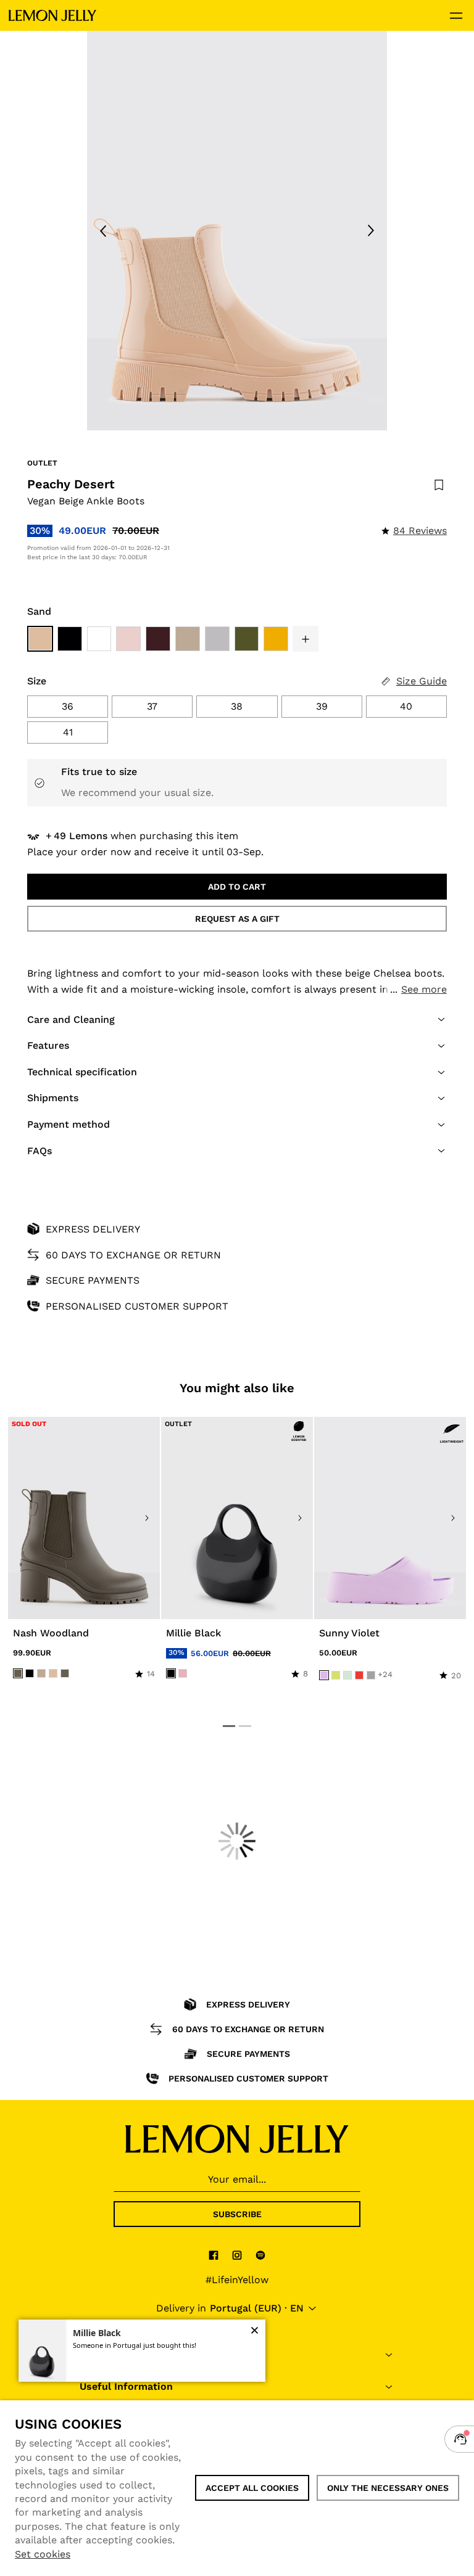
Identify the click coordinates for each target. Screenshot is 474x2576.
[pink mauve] (183, 1673)
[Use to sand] (40, 639)
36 (68, 706)
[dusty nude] (41, 1673)
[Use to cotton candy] (128, 639)
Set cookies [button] (43, 2554)
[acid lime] (336, 1675)
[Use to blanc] (99, 639)
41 (68, 732)
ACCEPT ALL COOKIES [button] (252, 2488)
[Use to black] (70, 639)
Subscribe (237, 2214)
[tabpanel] (237, 231)
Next (371, 231)
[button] (306, 639)
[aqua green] (347, 1675)
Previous (103, 231)
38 (237, 706)
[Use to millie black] (237, 1518)
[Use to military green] (247, 639)
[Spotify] (260, 2255)
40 (406, 706)
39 (322, 706)
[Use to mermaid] (217, 639)
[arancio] (359, 1675)
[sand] (53, 1673)
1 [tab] (229, 1726)
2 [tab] (245, 1726)
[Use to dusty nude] (188, 639)
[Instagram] (237, 2255)
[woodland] (18, 1673)
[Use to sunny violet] (390, 1518)
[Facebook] (214, 2255)
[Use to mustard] (276, 639)
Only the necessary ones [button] (388, 2488)
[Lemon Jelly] (52, 15)
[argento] (371, 1675)
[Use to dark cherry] (158, 639)
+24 (385, 1674)
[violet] (324, 1675)
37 (152, 706)
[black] (30, 1673)
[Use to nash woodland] (84, 1518)
